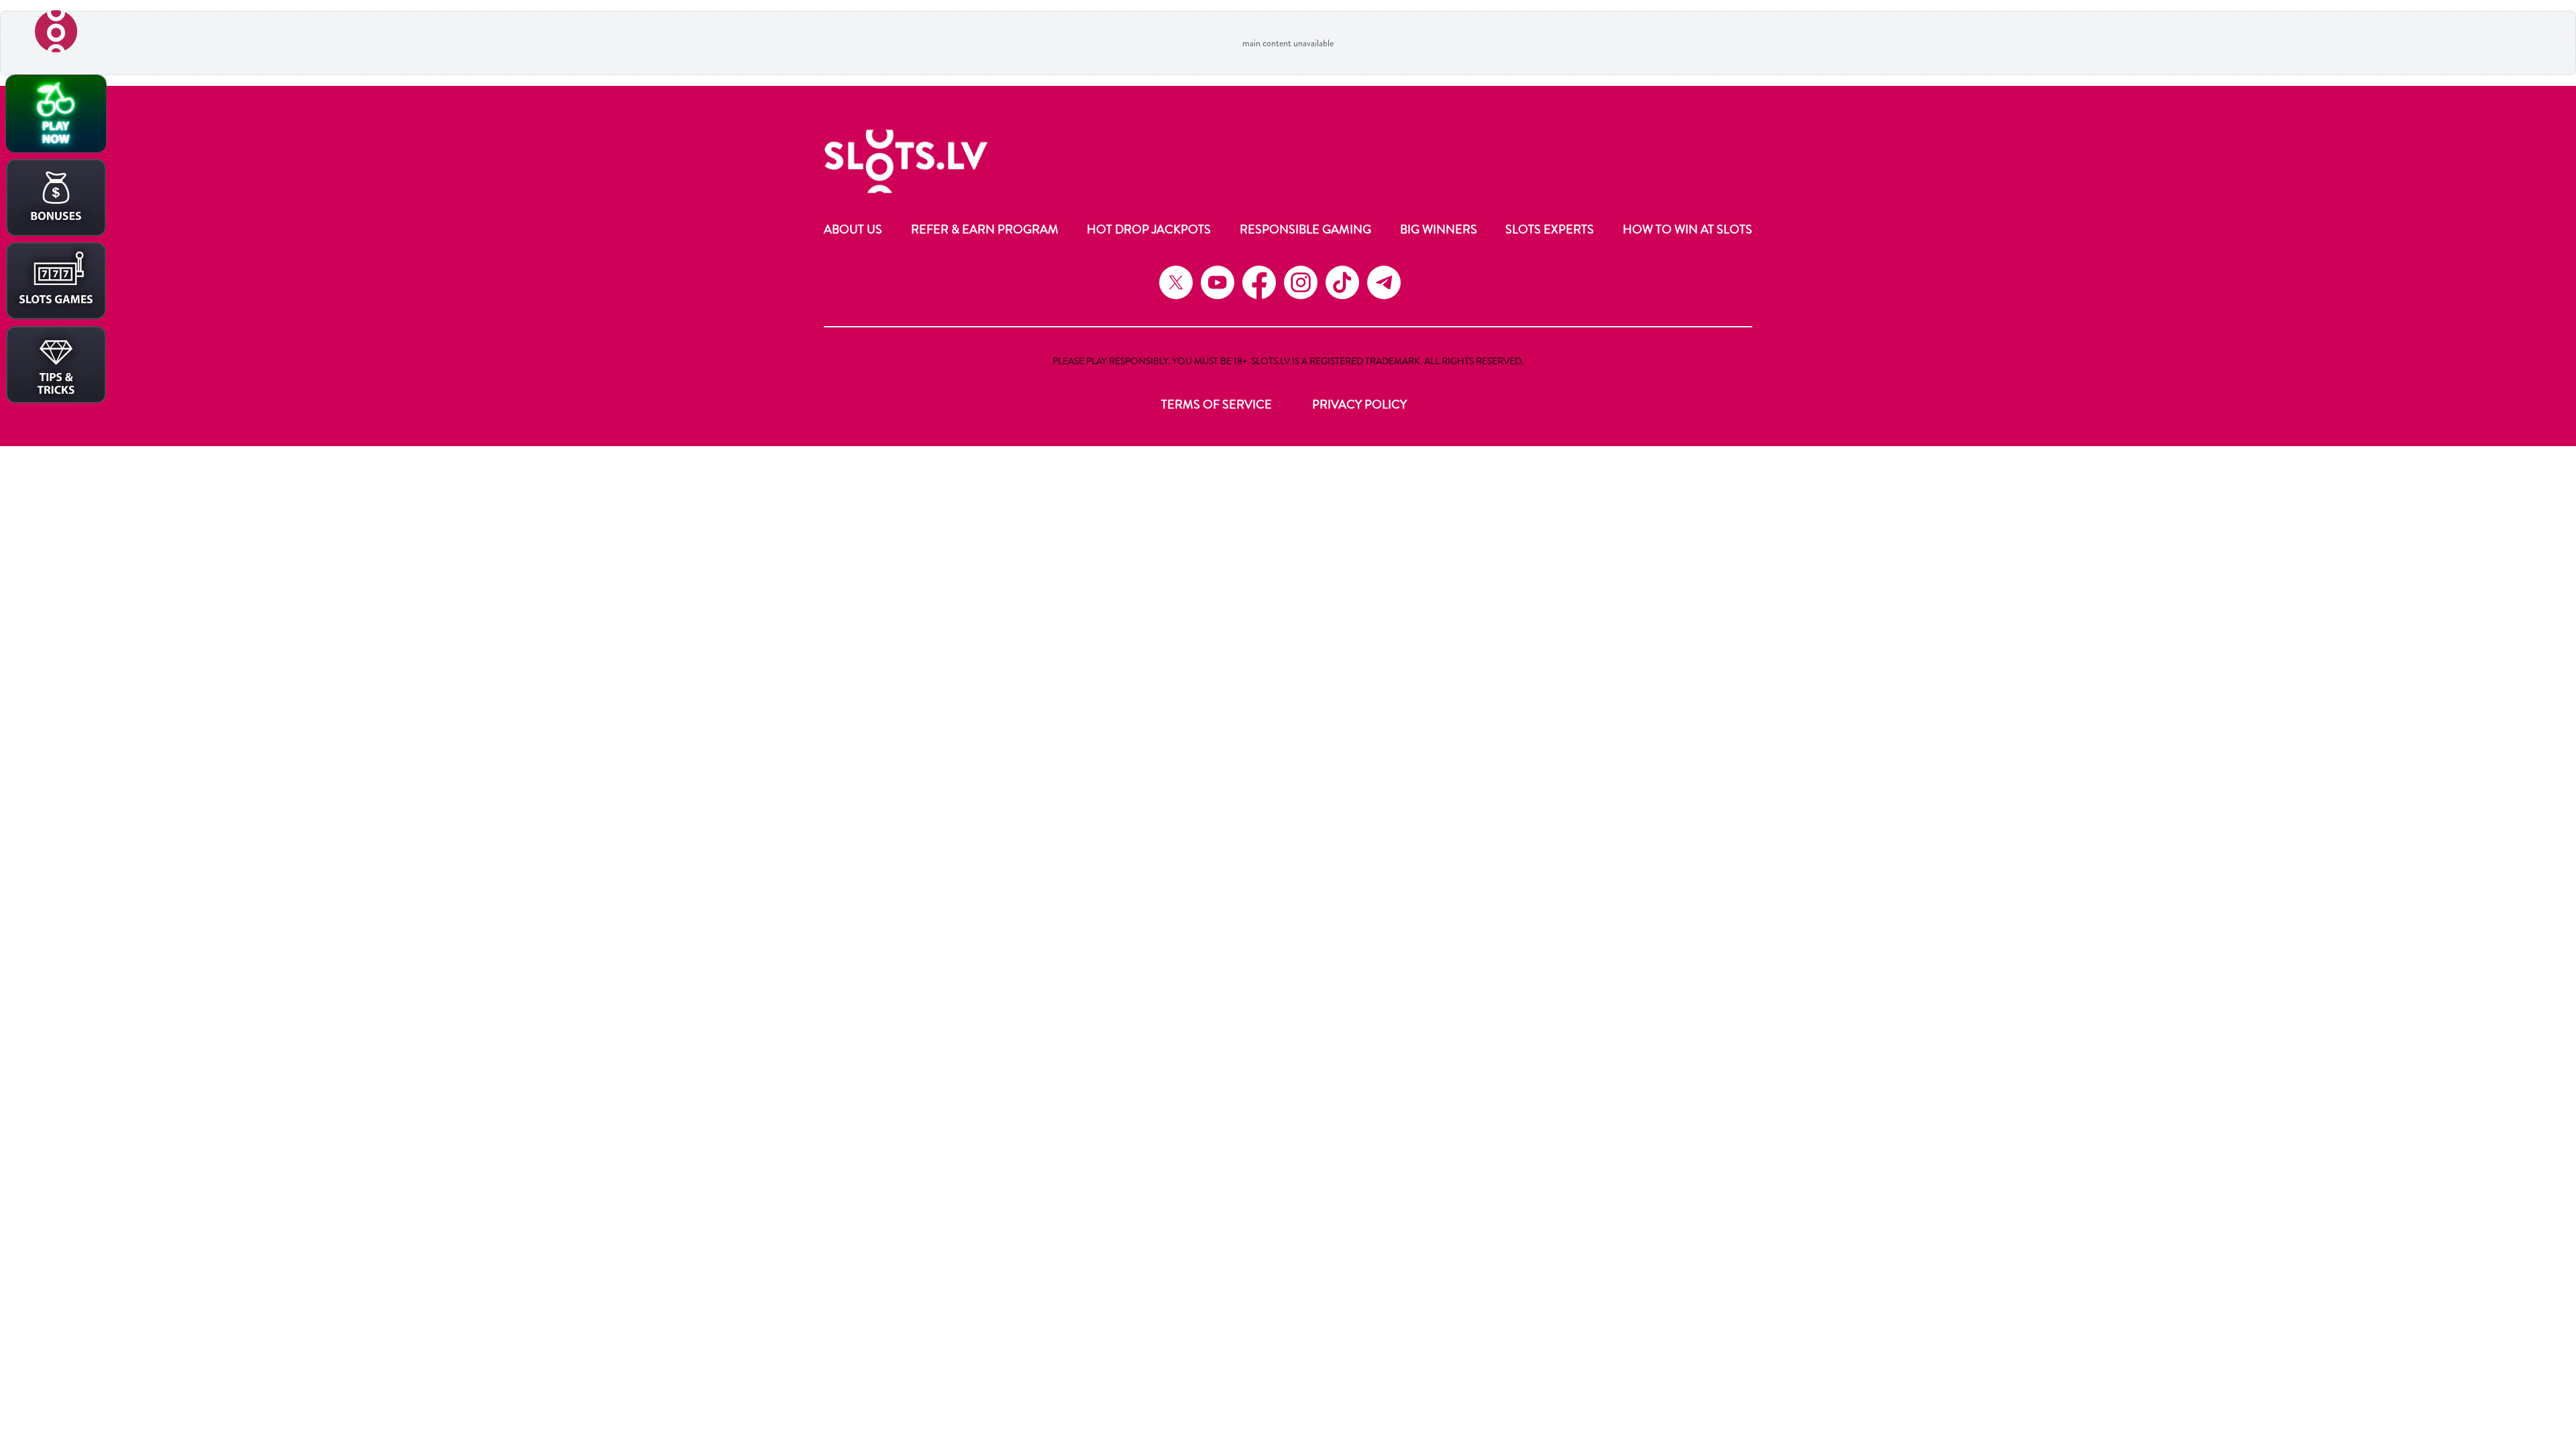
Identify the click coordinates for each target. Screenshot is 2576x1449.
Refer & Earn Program (985, 229)
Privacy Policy (1359, 405)
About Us (853, 229)
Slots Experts (1550, 229)
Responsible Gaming (1305, 229)
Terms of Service (1217, 405)
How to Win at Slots (1687, 229)
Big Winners (1439, 229)
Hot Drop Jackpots (1149, 229)
